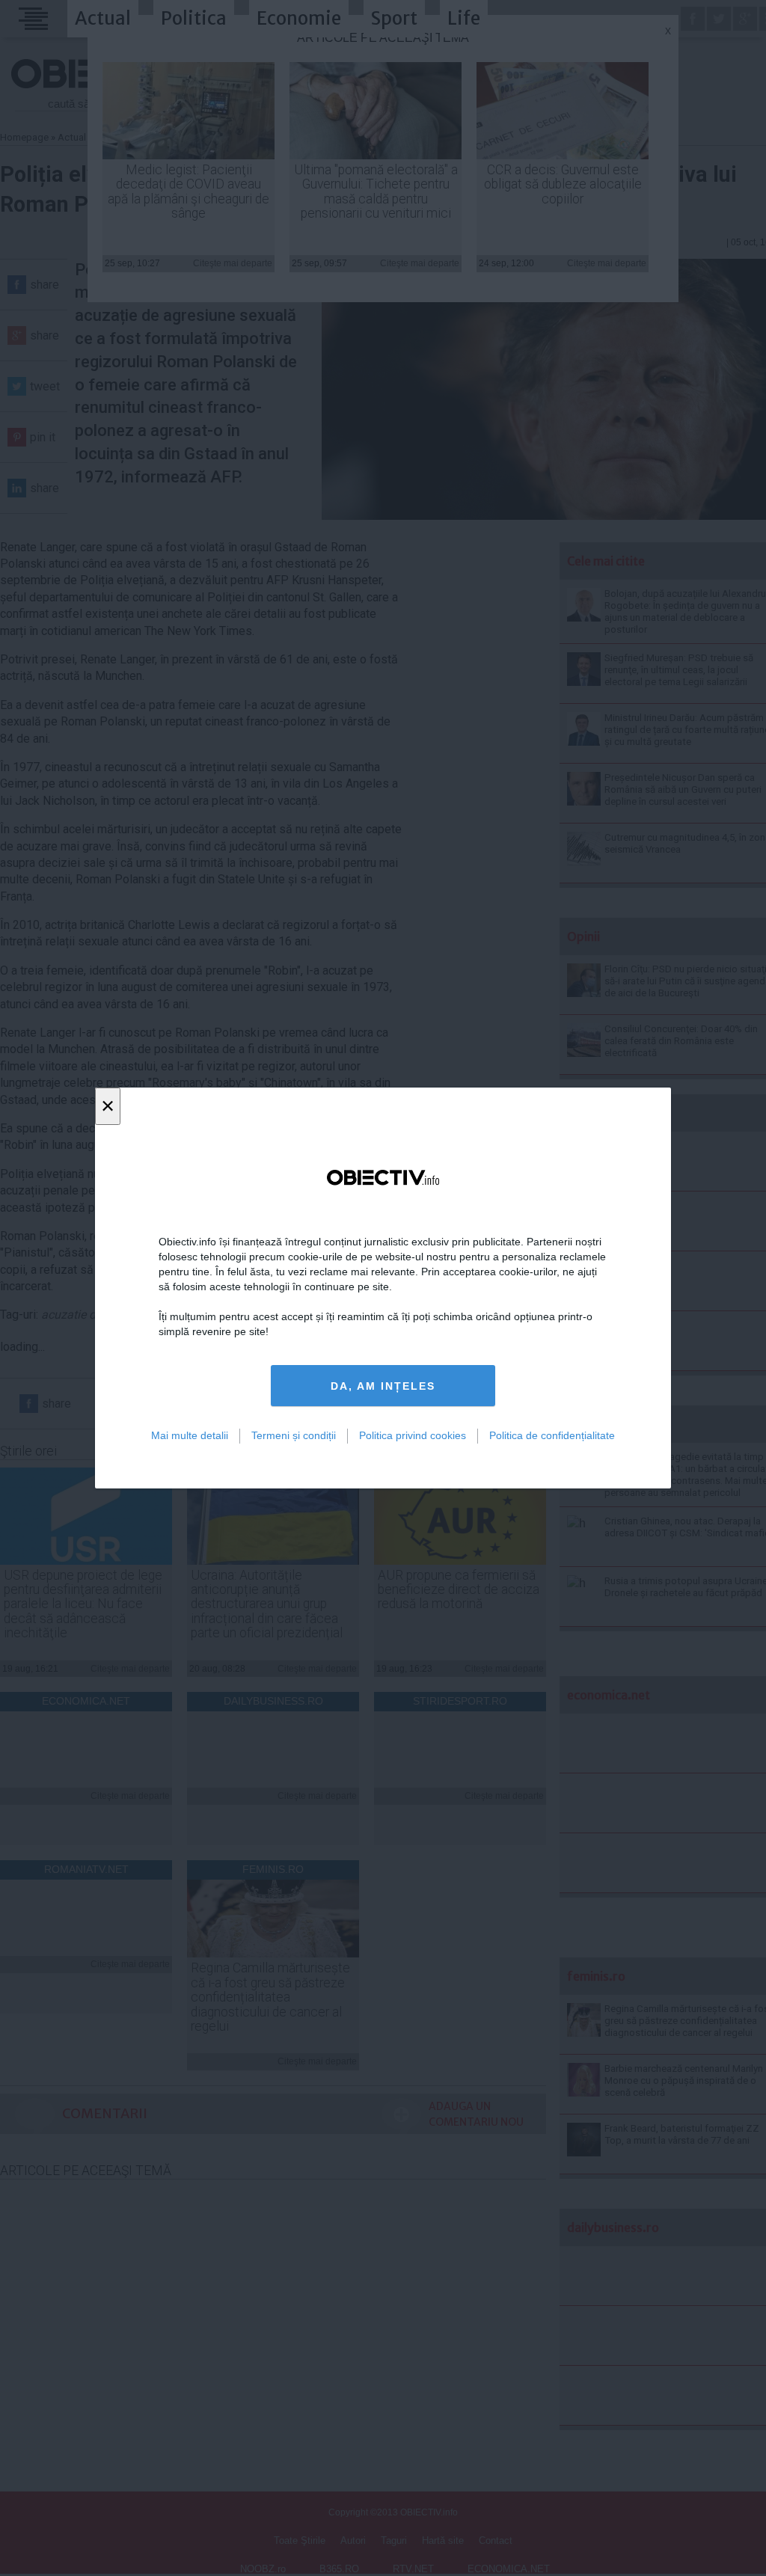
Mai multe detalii (190, 1435)
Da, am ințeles (383, 1386)
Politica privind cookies (413, 1435)
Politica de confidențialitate (552, 1435)
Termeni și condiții (294, 1435)
